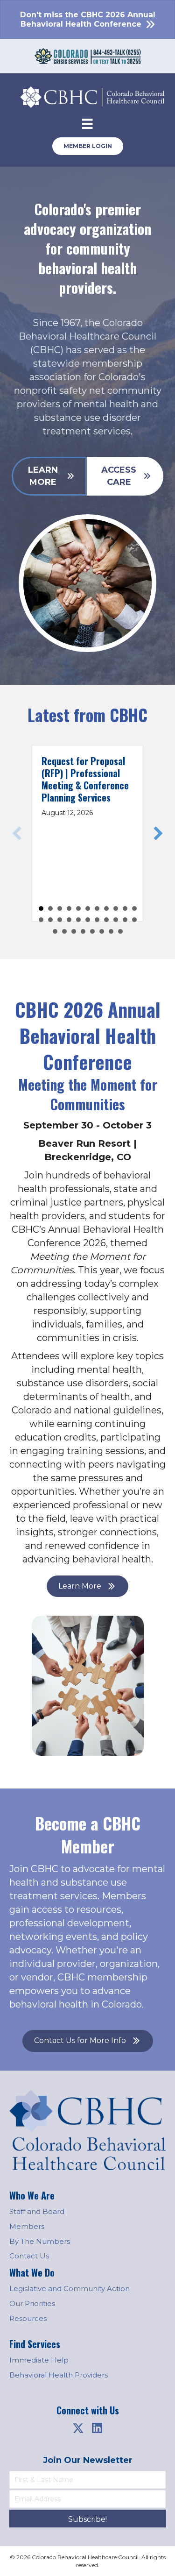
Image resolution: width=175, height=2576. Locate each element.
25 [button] (74, 931)
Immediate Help (39, 2360)
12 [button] (41, 920)
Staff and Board (37, 2211)
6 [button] (88, 908)
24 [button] (64, 931)
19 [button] (106, 920)
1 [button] (41, 908)
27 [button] (92, 931)
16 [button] (78, 920)
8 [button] (106, 908)
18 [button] (97, 920)
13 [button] (50, 920)
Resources (28, 2318)
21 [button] (125, 920)
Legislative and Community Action (70, 2289)
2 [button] (50, 908)
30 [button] (120, 931)
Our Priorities (32, 2303)
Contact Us (29, 2256)
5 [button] (78, 908)
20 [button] (116, 920)
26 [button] (83, 931)
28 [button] (102, 931)
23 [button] (55, 931)
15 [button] (69, 920)
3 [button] (60, 908)
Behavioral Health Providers (59, 2375)
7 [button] (97, 908)
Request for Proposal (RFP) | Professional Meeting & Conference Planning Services (85, 779)
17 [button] (88, 920)
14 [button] (60, 920)
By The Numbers (40, 2241)
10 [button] (125, 908)
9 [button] (116, 908)
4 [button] (69, 908)
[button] (17, 833)
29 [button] (111, 931)
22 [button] (134, 920)
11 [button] (134, 908)
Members (27, 2226)
